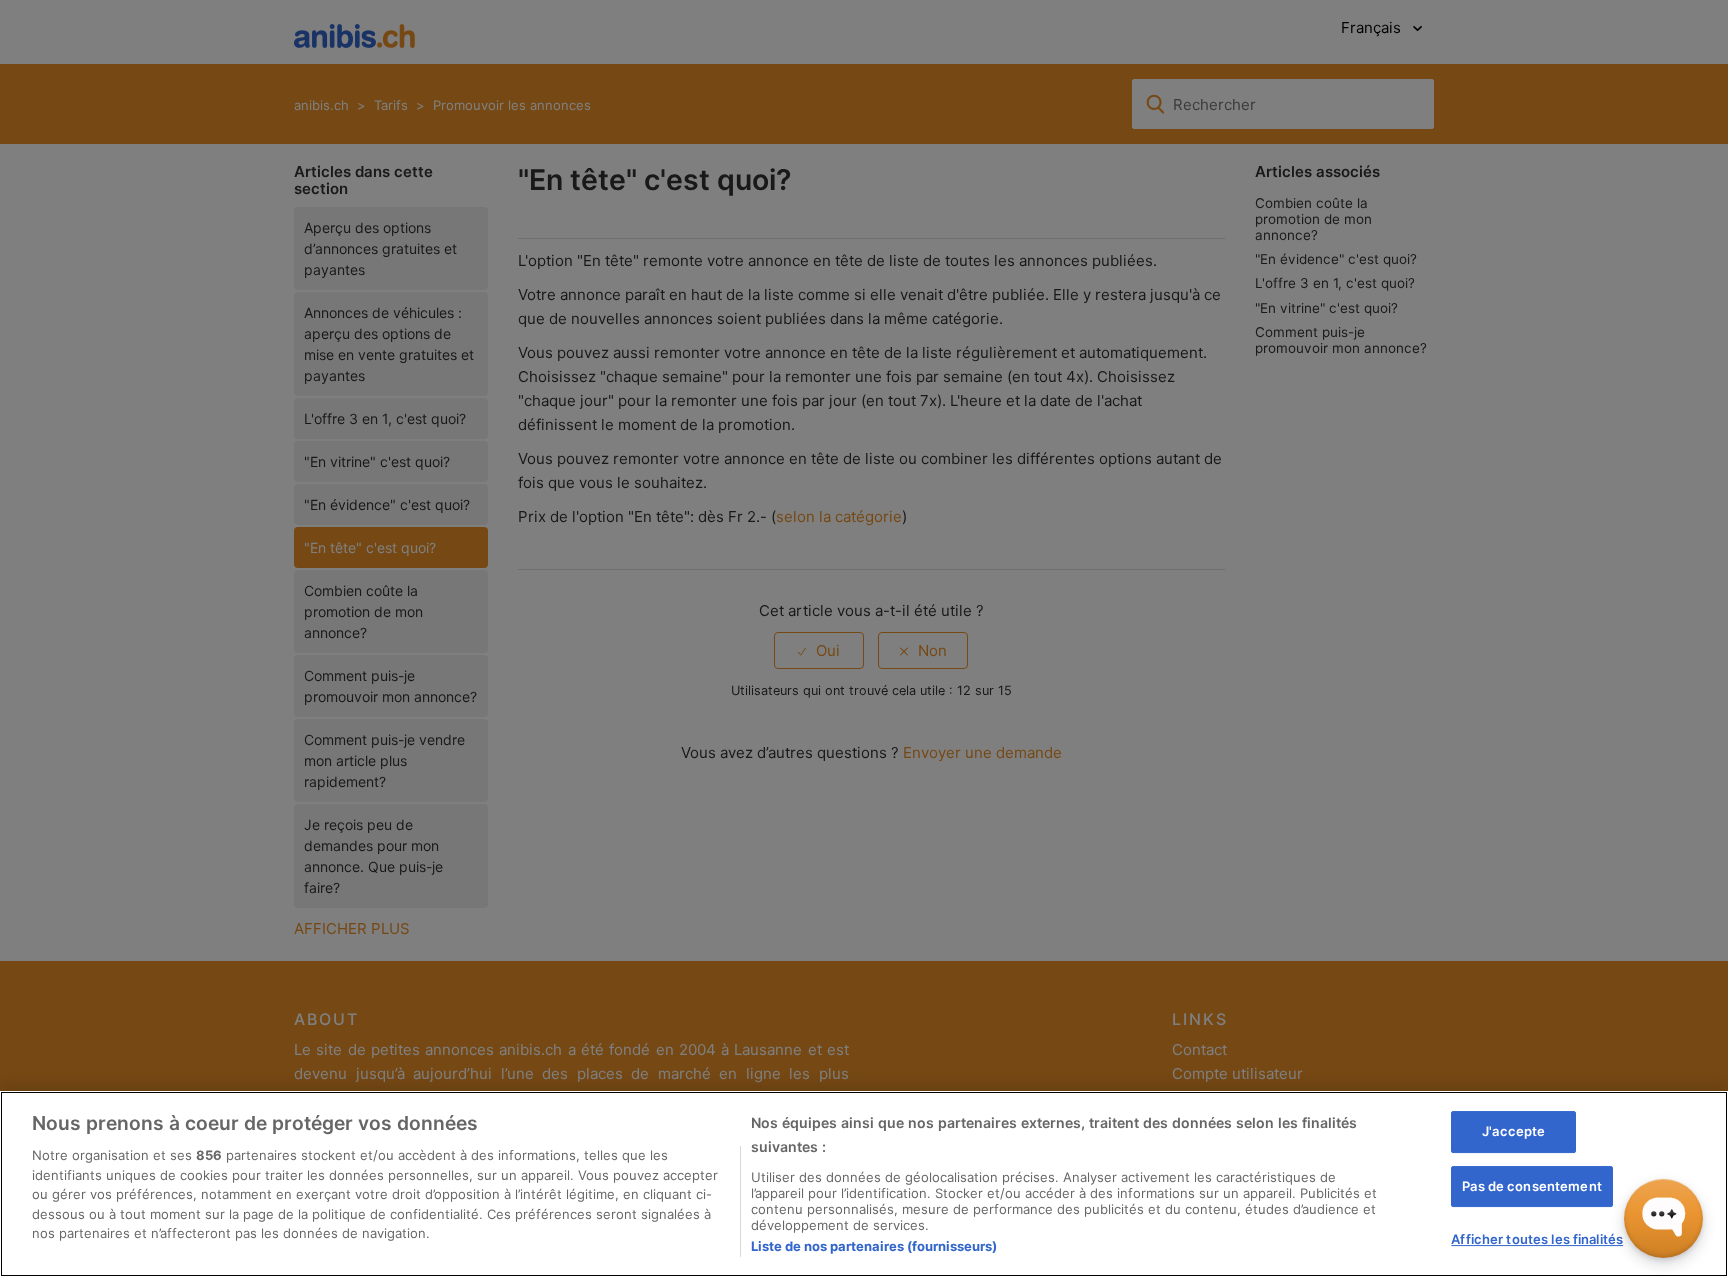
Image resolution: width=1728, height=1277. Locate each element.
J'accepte (1513, 1131)
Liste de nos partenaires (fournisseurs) (874, 1246)
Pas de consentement (1531, 1186)
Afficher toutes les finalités (1537, 1239)
